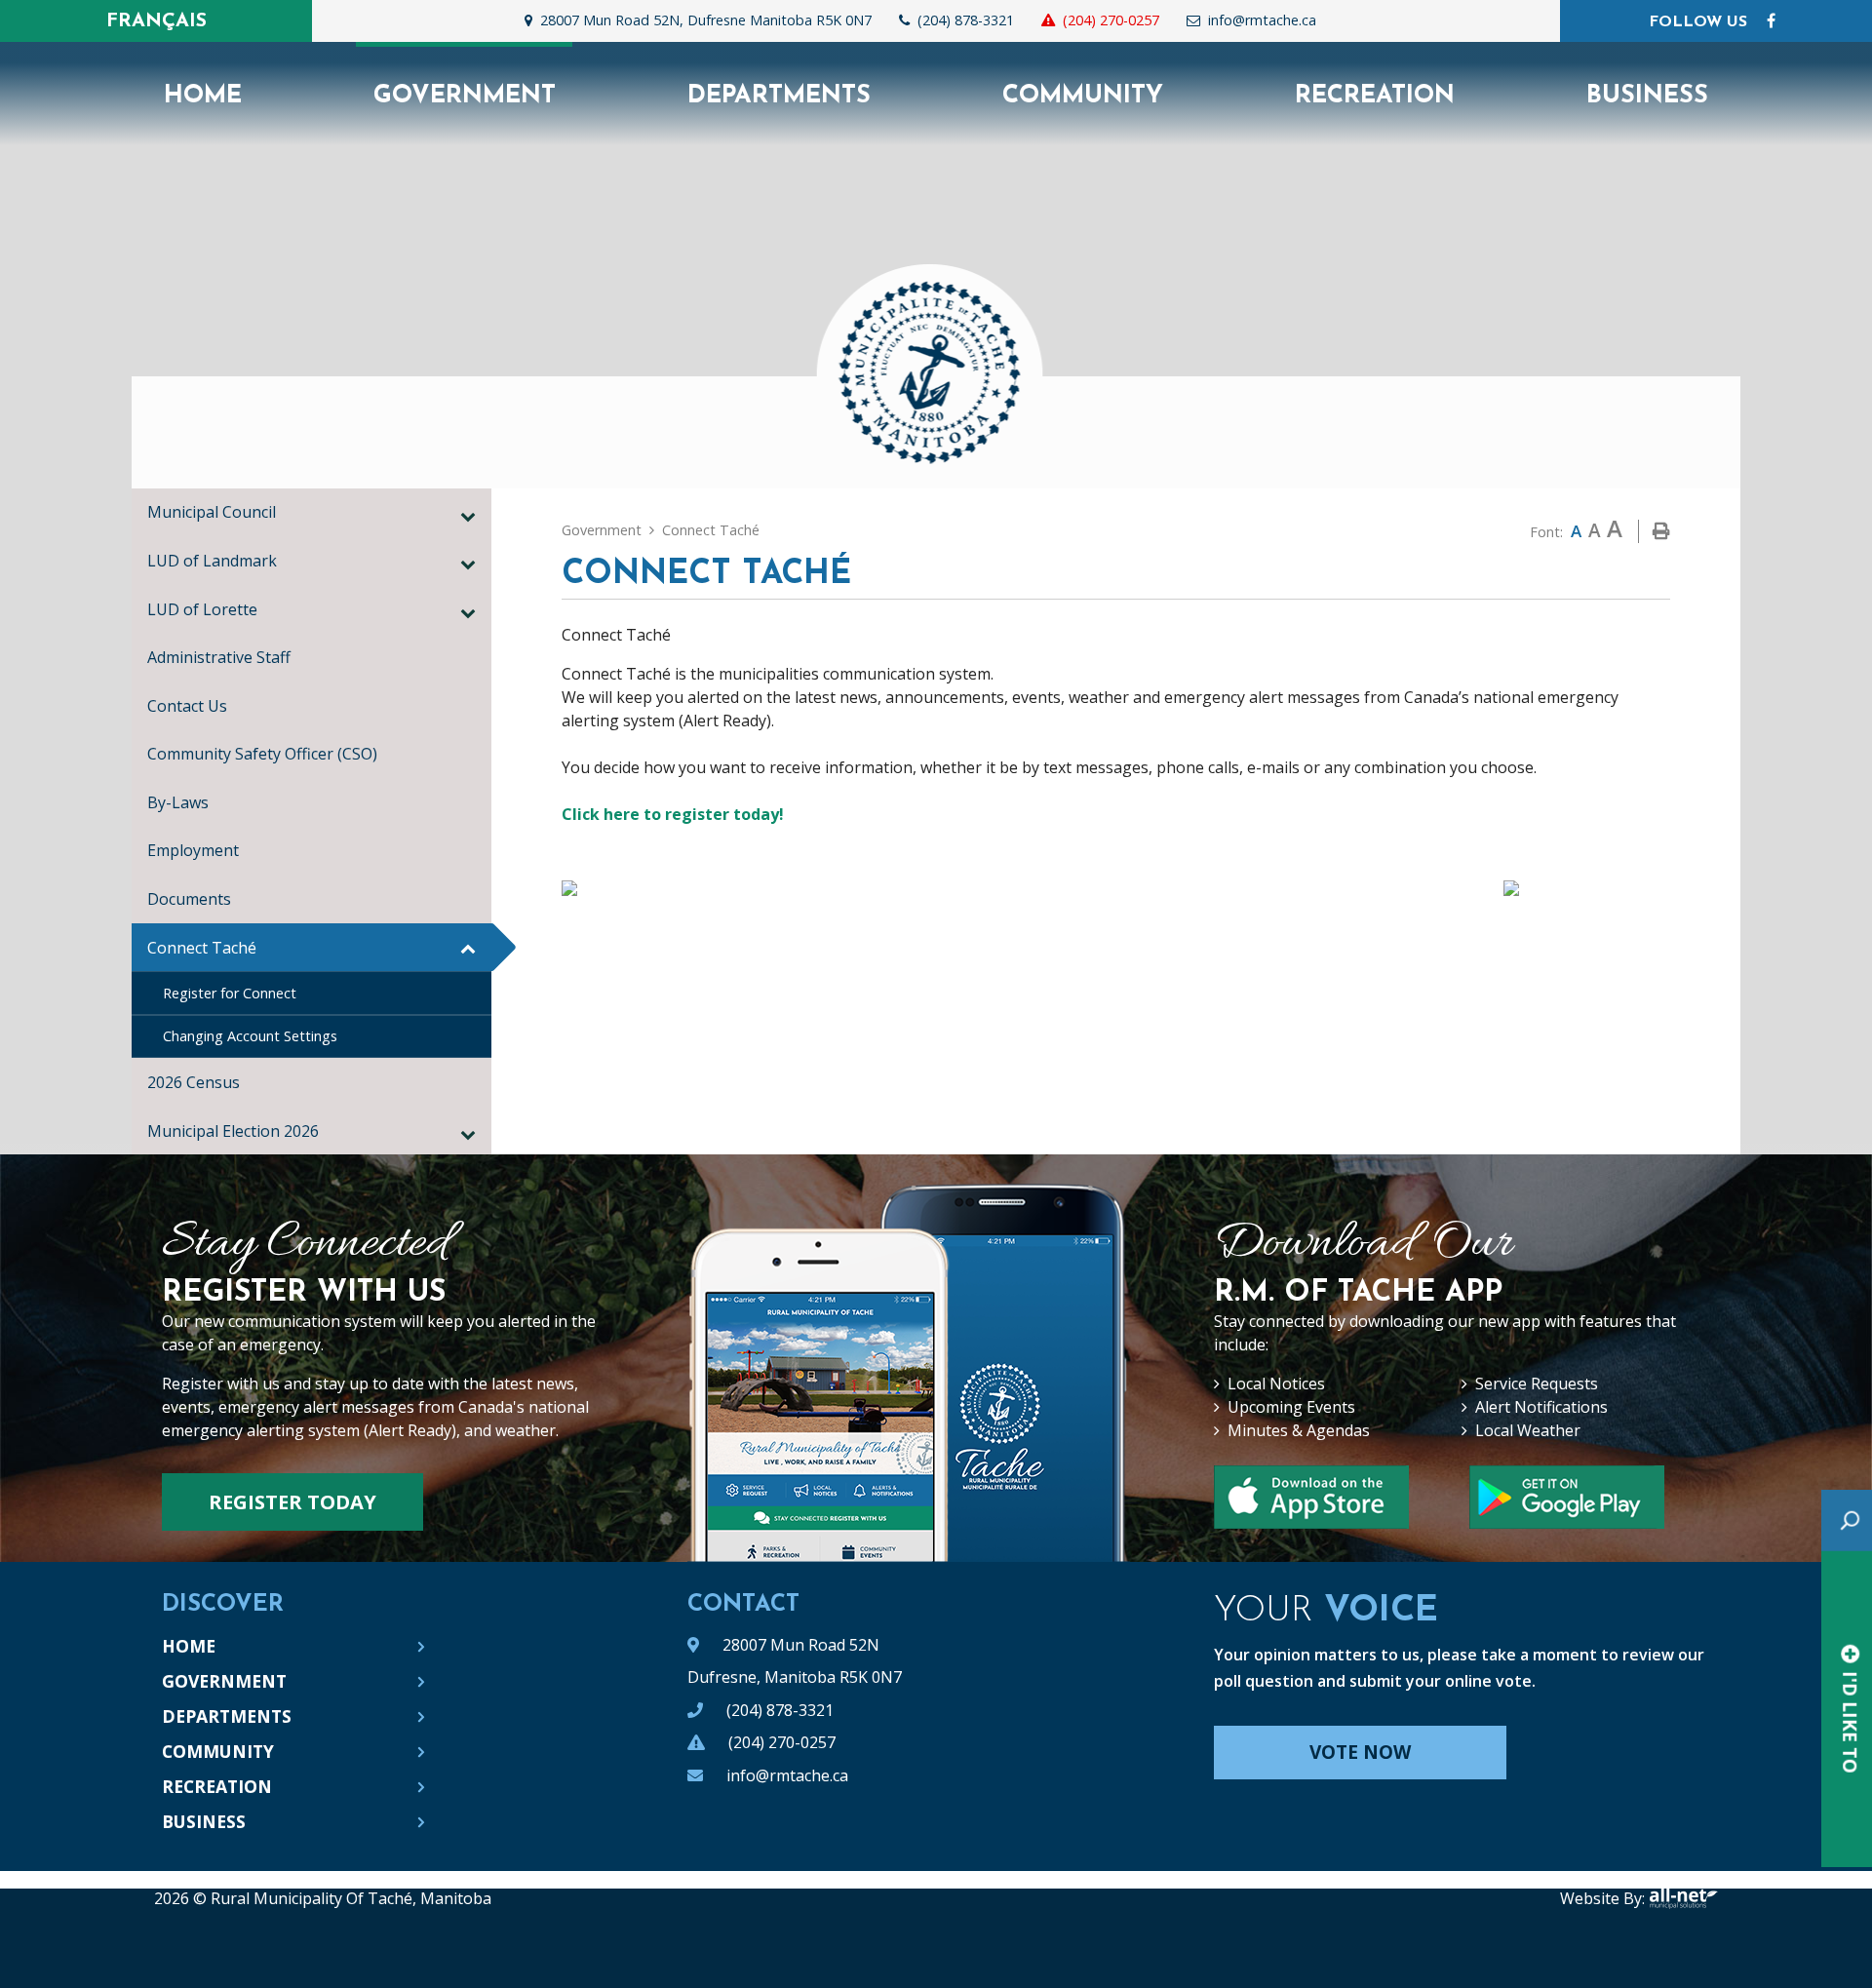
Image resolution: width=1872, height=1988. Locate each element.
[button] (468, 516)
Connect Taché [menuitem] (202, 948)
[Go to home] (936, 360)
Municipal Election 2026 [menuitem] (233, 1131)
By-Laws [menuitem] (178, 802)
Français (156, 21)
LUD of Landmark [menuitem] (212, 561)
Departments (227, 1716)
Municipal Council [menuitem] (212, 512)
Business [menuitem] (1647, 96)
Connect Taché (711, 530)
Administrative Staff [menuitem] (219, 657)
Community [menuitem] (1083, 96)
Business (204, 1821)
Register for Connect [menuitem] (230, 993)
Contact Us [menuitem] (187, 706)
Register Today (292, 1502)
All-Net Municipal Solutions (1683, 1898)
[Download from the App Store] (1567, 1497)
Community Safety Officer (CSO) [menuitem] (262, 754)
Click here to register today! (673, 814)
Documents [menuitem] (189, 899)
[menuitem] (202, 94)
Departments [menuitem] (779, 96)
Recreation (217, 1786)
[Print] (1661, 531)
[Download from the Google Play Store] (1311, 1497)
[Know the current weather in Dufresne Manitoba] (1345, 25)
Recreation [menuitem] (1375, 96)
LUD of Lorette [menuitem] (202, 609)
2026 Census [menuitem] (194, 1082)
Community (218, 1751)
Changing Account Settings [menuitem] (250, 1036)
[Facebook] (1771, 20)
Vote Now (1360, 1752)
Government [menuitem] (465, 96)
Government (602, 530)
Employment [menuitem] (193, 850)
